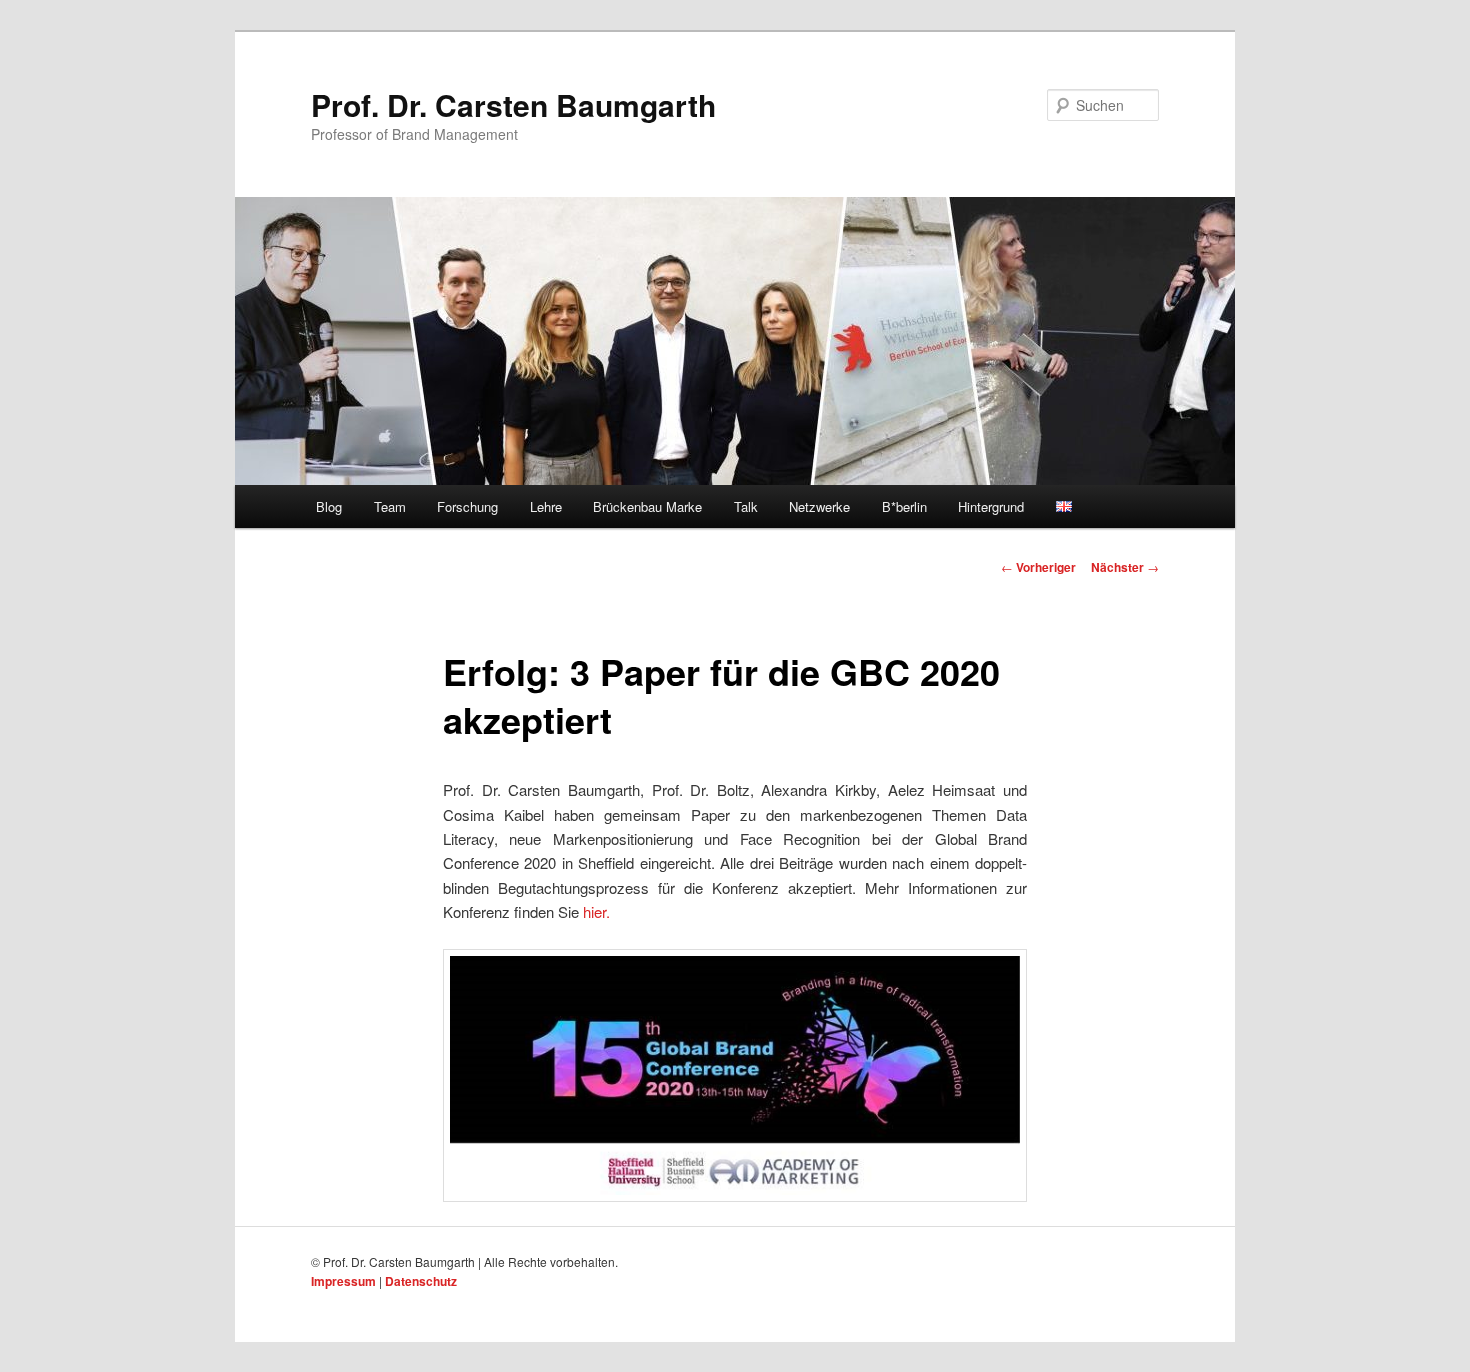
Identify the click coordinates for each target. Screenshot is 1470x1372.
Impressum (343, 1281)
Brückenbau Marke (647, 506)
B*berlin (904, 506)
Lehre (546, 506)
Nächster (1125, 567)
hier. (596, 911)
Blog (329, 506)
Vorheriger (1038, 567)
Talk (746, 506)
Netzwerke (819, 506)
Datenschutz (421, 1281)
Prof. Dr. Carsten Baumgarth (513, 104)
